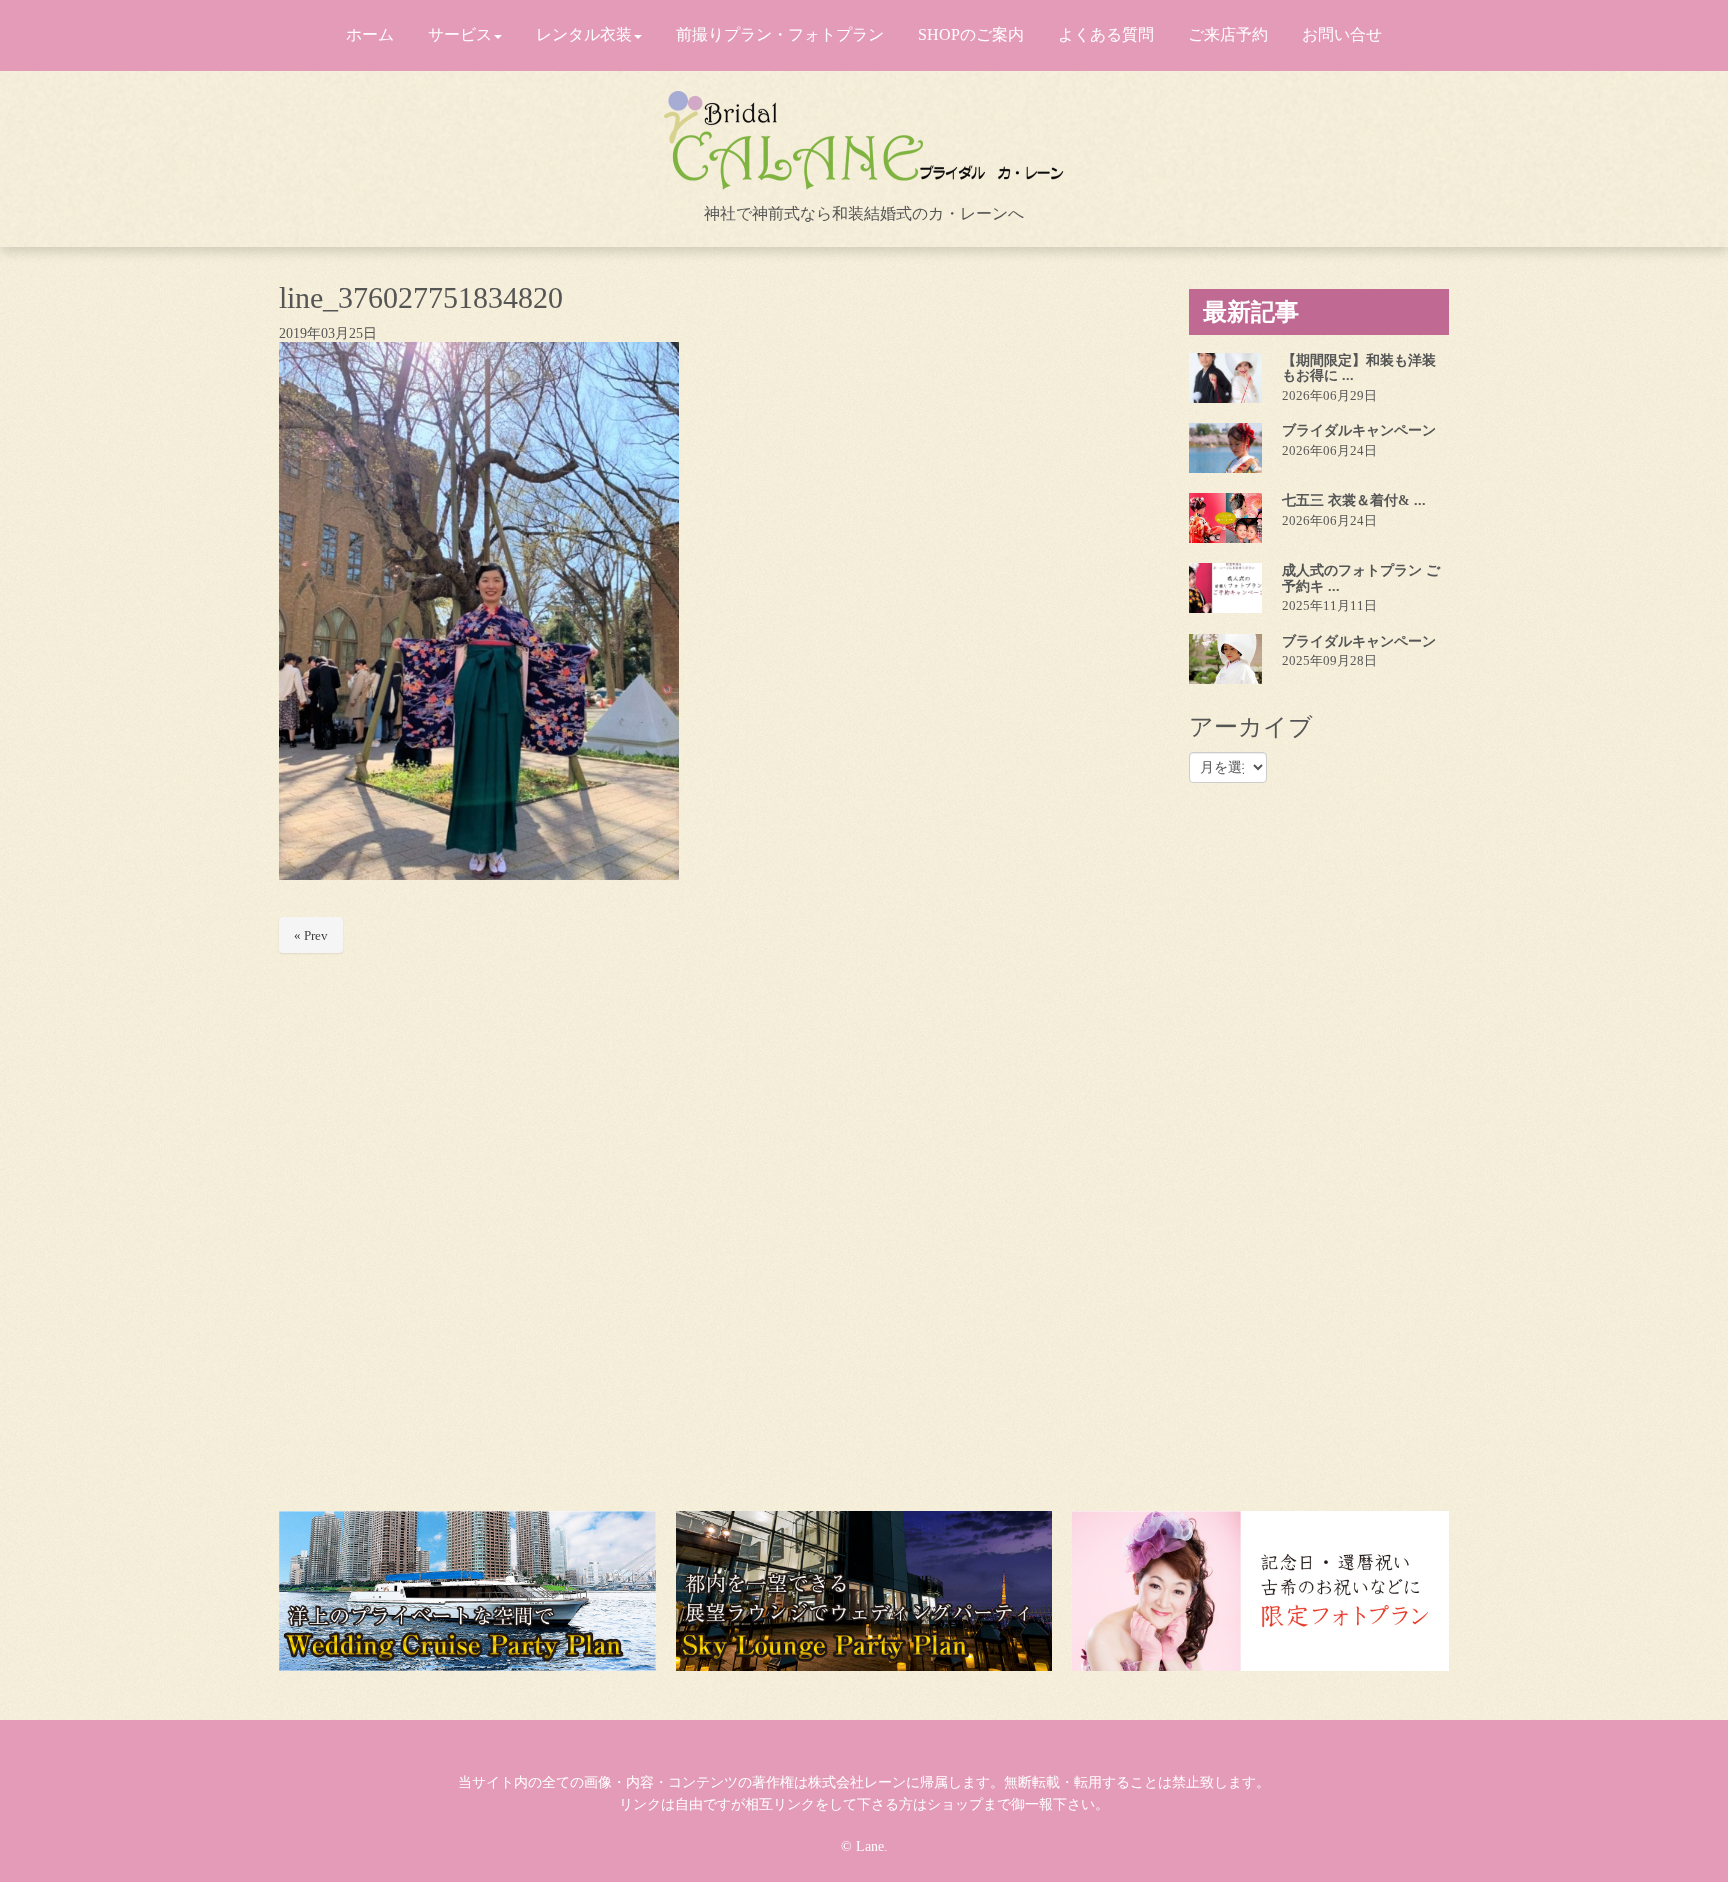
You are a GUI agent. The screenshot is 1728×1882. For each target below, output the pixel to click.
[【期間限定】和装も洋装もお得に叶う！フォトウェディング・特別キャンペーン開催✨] (1225, 378)
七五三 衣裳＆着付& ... (1354, 500)
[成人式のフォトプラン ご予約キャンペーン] (1225, 588)
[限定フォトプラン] (1260, 1591)
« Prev (311, 935)
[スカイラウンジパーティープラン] (864, 1591)
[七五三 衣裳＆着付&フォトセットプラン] (1225, 518)
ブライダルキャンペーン (1359, 430)
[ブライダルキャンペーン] (1225, 448)
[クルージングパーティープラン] (467, 1591)
